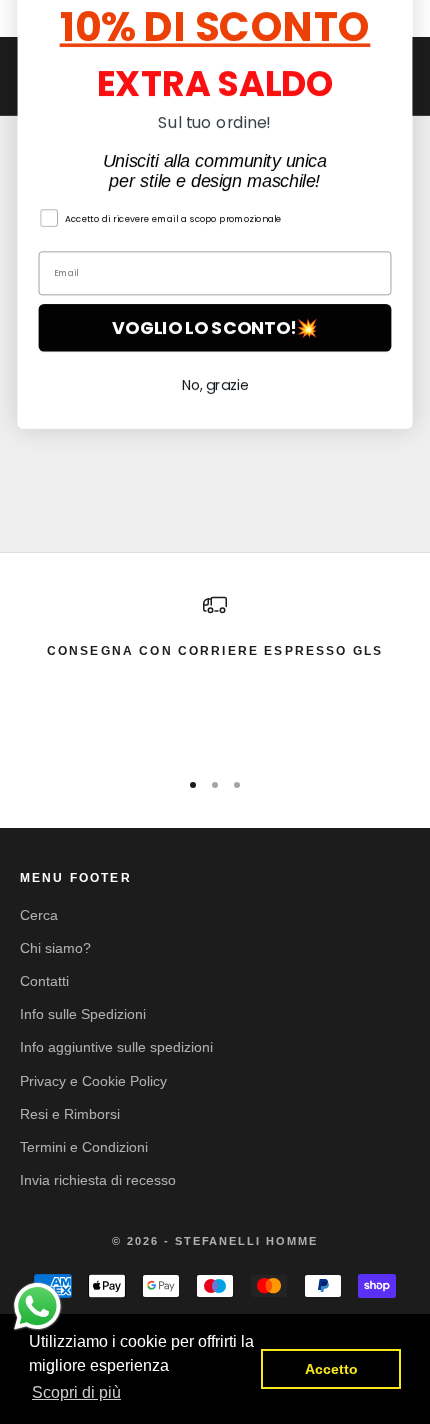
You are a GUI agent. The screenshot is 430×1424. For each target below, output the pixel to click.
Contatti (44, 981)
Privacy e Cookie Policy (93, 1081)
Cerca (39, 915)
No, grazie (215, 474)
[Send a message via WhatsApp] (37, 1306)
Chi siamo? (55, 948)
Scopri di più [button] (76, 1392)
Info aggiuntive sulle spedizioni (116, 1047)
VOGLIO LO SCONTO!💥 (214, 416)
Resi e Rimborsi (70, 1114)
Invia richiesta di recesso (98, 1180)
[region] (215, 671)
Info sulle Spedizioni (83, 1014)
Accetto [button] (331, 1369)
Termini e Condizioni (84, 1147)
